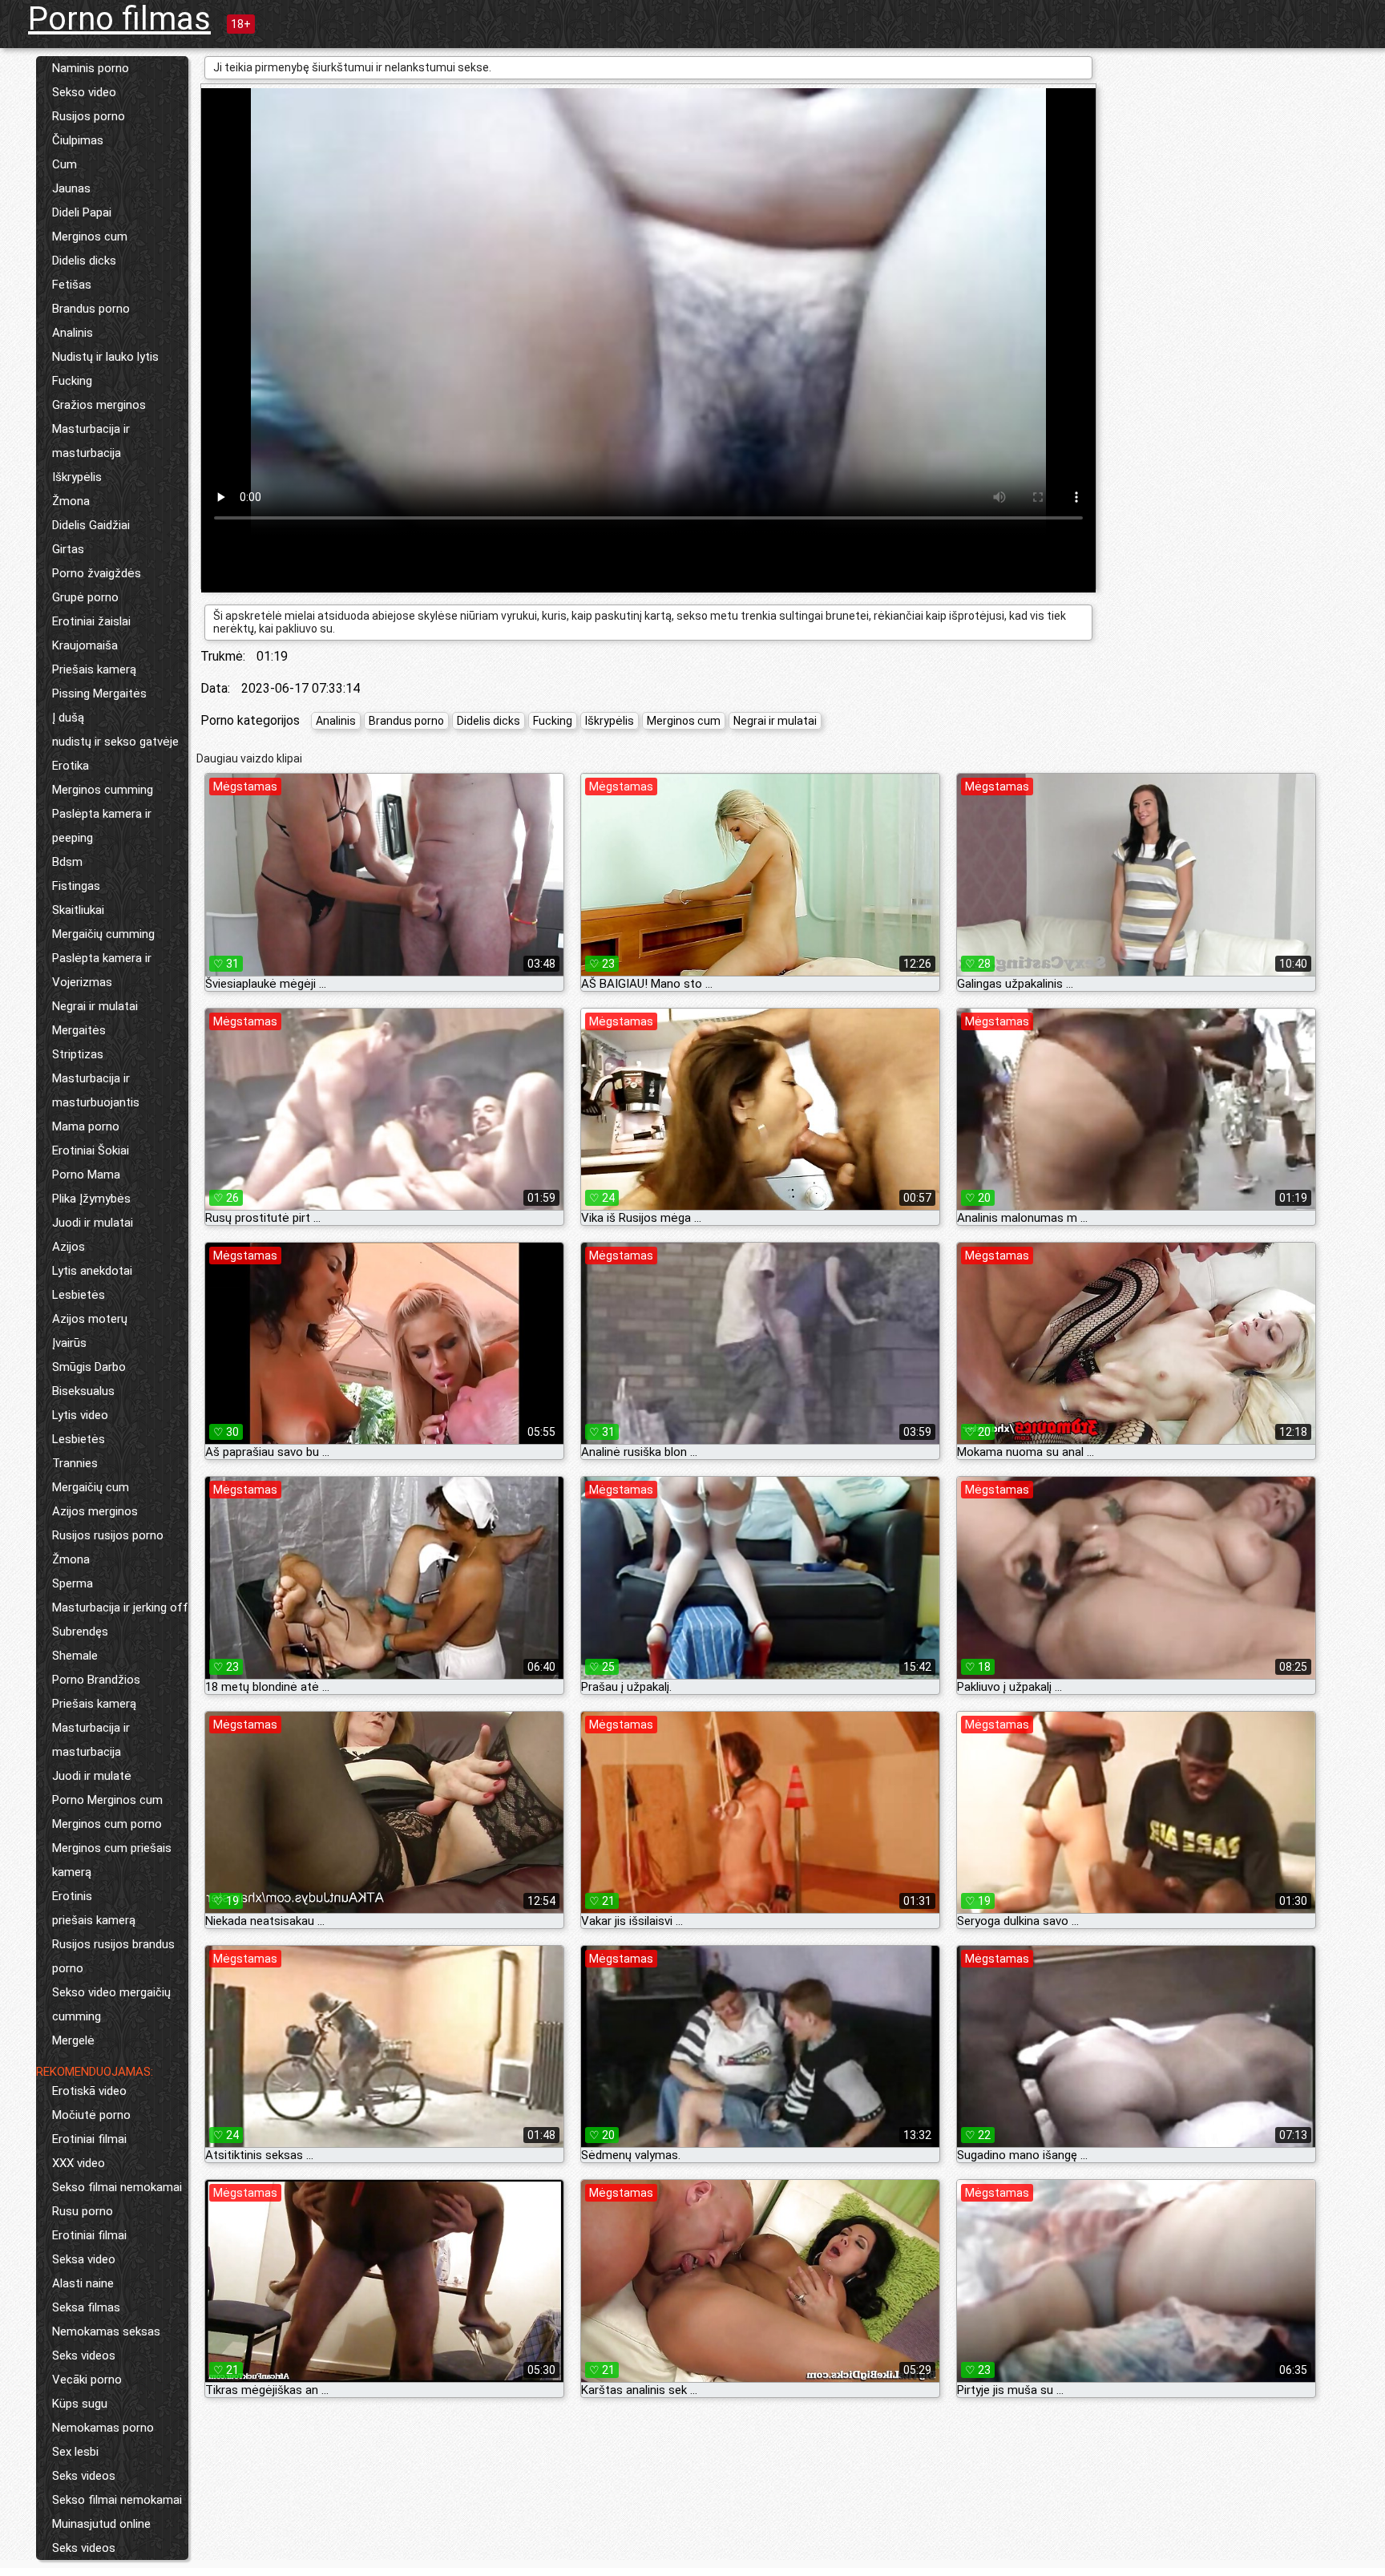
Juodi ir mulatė (92, 1776)
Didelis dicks (84, 261)
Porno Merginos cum (107, 1800)
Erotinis (72, 1896)
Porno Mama (86, 1175)
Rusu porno (83, 2211)
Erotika (71, 766)
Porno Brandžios (96, 1680)
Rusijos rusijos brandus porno (113, 1956)
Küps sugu (80, 2404)
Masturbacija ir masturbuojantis (96, 1090)
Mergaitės (79, 1030)
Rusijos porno (89, 116)
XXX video (79, 2163)
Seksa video (84, 2259)
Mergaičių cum (91, 1487)
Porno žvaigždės (97, 573)
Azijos (69, 1247)
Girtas (68, 549)
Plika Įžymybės (91, 1199)
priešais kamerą (94, 1920)
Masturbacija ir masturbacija (91, 441)
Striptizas (78, 1054)
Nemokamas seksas (106, 2331)
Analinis (73, 333)
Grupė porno (85, 597)
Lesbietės (79, 1295)
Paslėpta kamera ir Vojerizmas (102, 970)
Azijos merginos (95, 1511)
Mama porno (86, 1126)
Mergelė (73, 2040)
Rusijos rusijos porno (108, 1535)
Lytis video (80, 1415)
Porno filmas (119, 19)
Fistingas (76, 886)
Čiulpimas (78, 140)
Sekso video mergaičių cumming (111, 2004)
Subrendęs (80, 1632)
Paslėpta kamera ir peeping (102, 826)
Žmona (71, 501)
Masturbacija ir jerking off (120, 1607)
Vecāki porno (87, 2380)
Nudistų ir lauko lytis (105, 357)
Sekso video (84, 92)
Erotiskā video (89, 2091)
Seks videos (84, 2356)
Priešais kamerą (94, 669)
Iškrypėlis (77, 477)
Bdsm (67, 862)
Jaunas (71, 188)
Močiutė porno (91, 2115)
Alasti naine (83, 2283)
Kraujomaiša (85, 645)
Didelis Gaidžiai (91, 525)
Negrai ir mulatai (95, 1006)
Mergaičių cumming (103, 934)
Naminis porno (91, 68)
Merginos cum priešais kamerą (112, 1860)
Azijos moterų (90, 1319)
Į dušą (68, 718)
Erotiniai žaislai (91, 621)
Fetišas (72, 285)
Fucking (72, 381)
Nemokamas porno (103, 2428)
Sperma (73, 1583)
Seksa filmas (86, 2307)
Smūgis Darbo (89, 1367)
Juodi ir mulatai (93, 1223)
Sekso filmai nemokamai (117, 2187)
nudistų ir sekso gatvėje (115, 742)
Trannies (75, 1463)
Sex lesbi (75, 2452)
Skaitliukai (78, 910)
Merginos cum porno (107, 1824)
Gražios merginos (99, 405)
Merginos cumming (103, 790)
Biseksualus (83, 1391)
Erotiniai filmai (89, 2139)
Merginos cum (90, 237)
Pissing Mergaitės (99, 694)
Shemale (75, 1656)
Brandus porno (91, 309)
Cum (65, 164)
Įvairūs (69, 1343)
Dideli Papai (82, 212)
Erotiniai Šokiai (91, 1151)
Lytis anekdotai (92, 1271)
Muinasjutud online (101, 2524)
